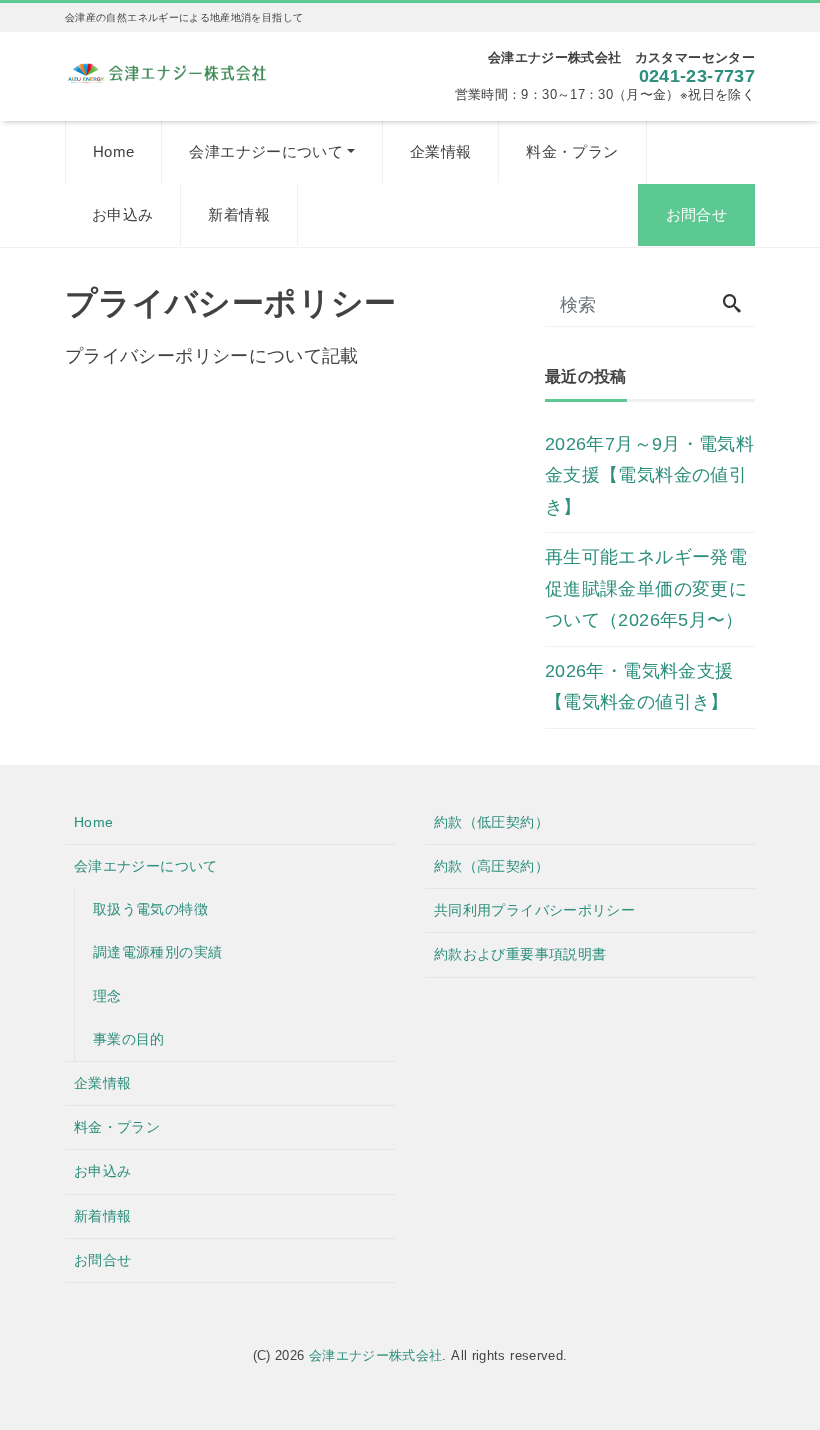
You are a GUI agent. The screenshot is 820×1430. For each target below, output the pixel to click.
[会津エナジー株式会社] (166, 70)
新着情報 (238, 214)
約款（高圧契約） (491, 866)
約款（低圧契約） (491, 822)
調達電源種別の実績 (157, 952)
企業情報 (440, 151)
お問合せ (696, 214)
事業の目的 (129, 1039)
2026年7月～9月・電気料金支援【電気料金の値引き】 (649, 475)
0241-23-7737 (697, 76)
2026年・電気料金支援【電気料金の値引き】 (639, 687)
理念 (107, 996)
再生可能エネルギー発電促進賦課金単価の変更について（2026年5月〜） (646, 588)
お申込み (122, 214)
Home (113, 151)
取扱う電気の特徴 (150, 909)
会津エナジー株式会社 (376, 1355)
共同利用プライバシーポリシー (534, 910)
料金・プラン (572, 151)
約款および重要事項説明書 (520, 954)
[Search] (731, 305)
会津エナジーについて (266, 151)
